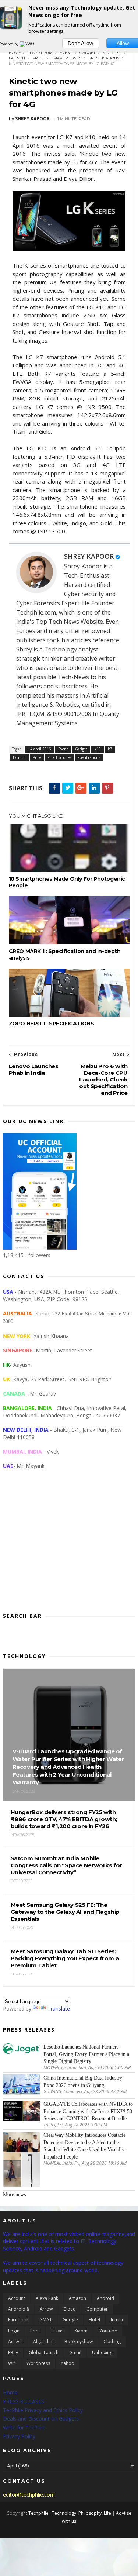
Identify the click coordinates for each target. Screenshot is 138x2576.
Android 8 (19, 2309)
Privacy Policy (19, 2436)
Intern (117, 2320)
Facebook (18, 2320)
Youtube (108, 2331)
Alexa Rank (47, 2298)
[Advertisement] (69, 1547)
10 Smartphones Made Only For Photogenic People (67, 882)
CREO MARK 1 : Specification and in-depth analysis (65, 955)
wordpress (38, 2363)
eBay (13, 2353)
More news (14, 2195)
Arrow (46, 2309)
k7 (119, 53)
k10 (106, 53)
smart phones (66, 58)
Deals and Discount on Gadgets (41, 2419)
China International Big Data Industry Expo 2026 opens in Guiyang (83, 2082)
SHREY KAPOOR (89, 556)
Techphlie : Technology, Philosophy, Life (70, 2513)
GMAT (46, 2320)
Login (14, 2331)
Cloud (70, 2309)
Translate (59, 2008)
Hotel (94, 2320)
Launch (17, 58)
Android (105, 2298)
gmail (75, 2353)
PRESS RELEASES (24, 2401)
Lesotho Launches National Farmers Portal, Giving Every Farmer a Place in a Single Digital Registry (86, 2054)
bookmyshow (79, 2341)
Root (35, 2331)
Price (38, 58)
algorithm (43, 2341)
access (15, 2341)
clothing (112, 2341)
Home (15, 53)
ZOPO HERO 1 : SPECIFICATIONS (52, 1024)
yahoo (68, 2363)
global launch (44, 2353)
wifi (12, 2363)
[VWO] (27, 44)
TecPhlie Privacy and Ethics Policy (43, 2410)
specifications (104, 58)
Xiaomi (82, 2331)
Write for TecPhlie (24, 2427)
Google (70, 2320)
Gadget (87, 53)
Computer (97, 2309)
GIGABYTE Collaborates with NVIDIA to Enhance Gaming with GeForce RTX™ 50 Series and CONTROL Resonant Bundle (88, 2111)
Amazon (77, 2298)
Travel (57, 2331)
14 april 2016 (40, 53)
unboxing (102, 2353)
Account (17, 2298)
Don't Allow (80, 43)
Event (66, 53)
